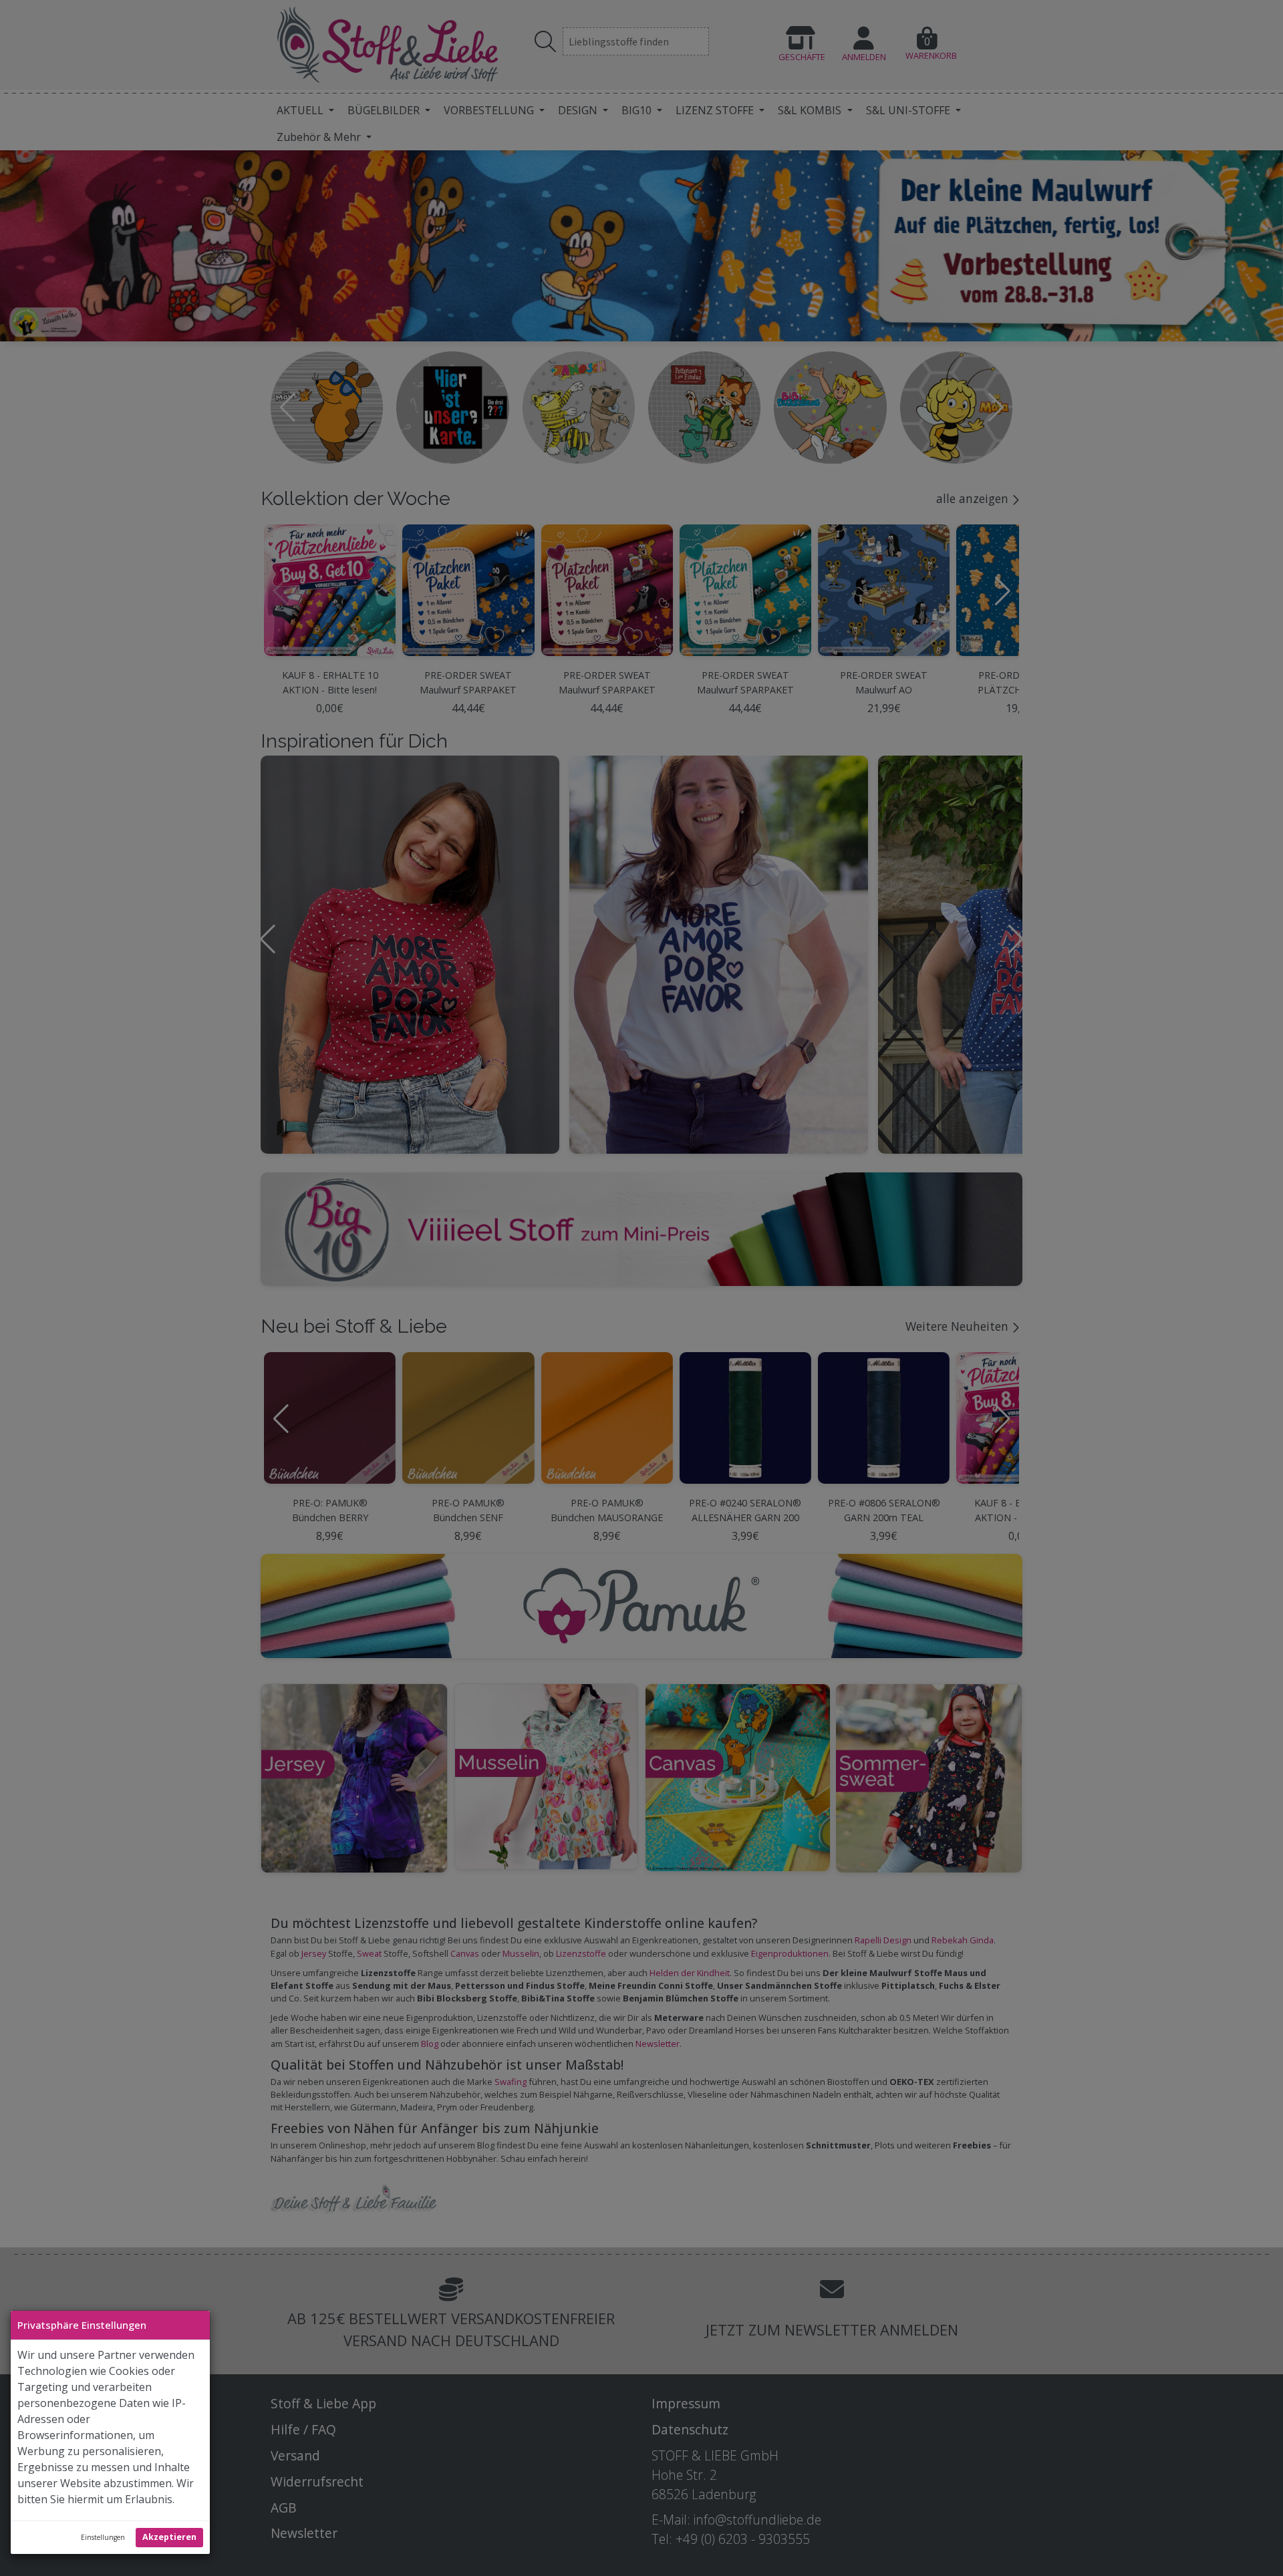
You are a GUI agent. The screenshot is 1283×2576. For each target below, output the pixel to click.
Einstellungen (103, 2537)
